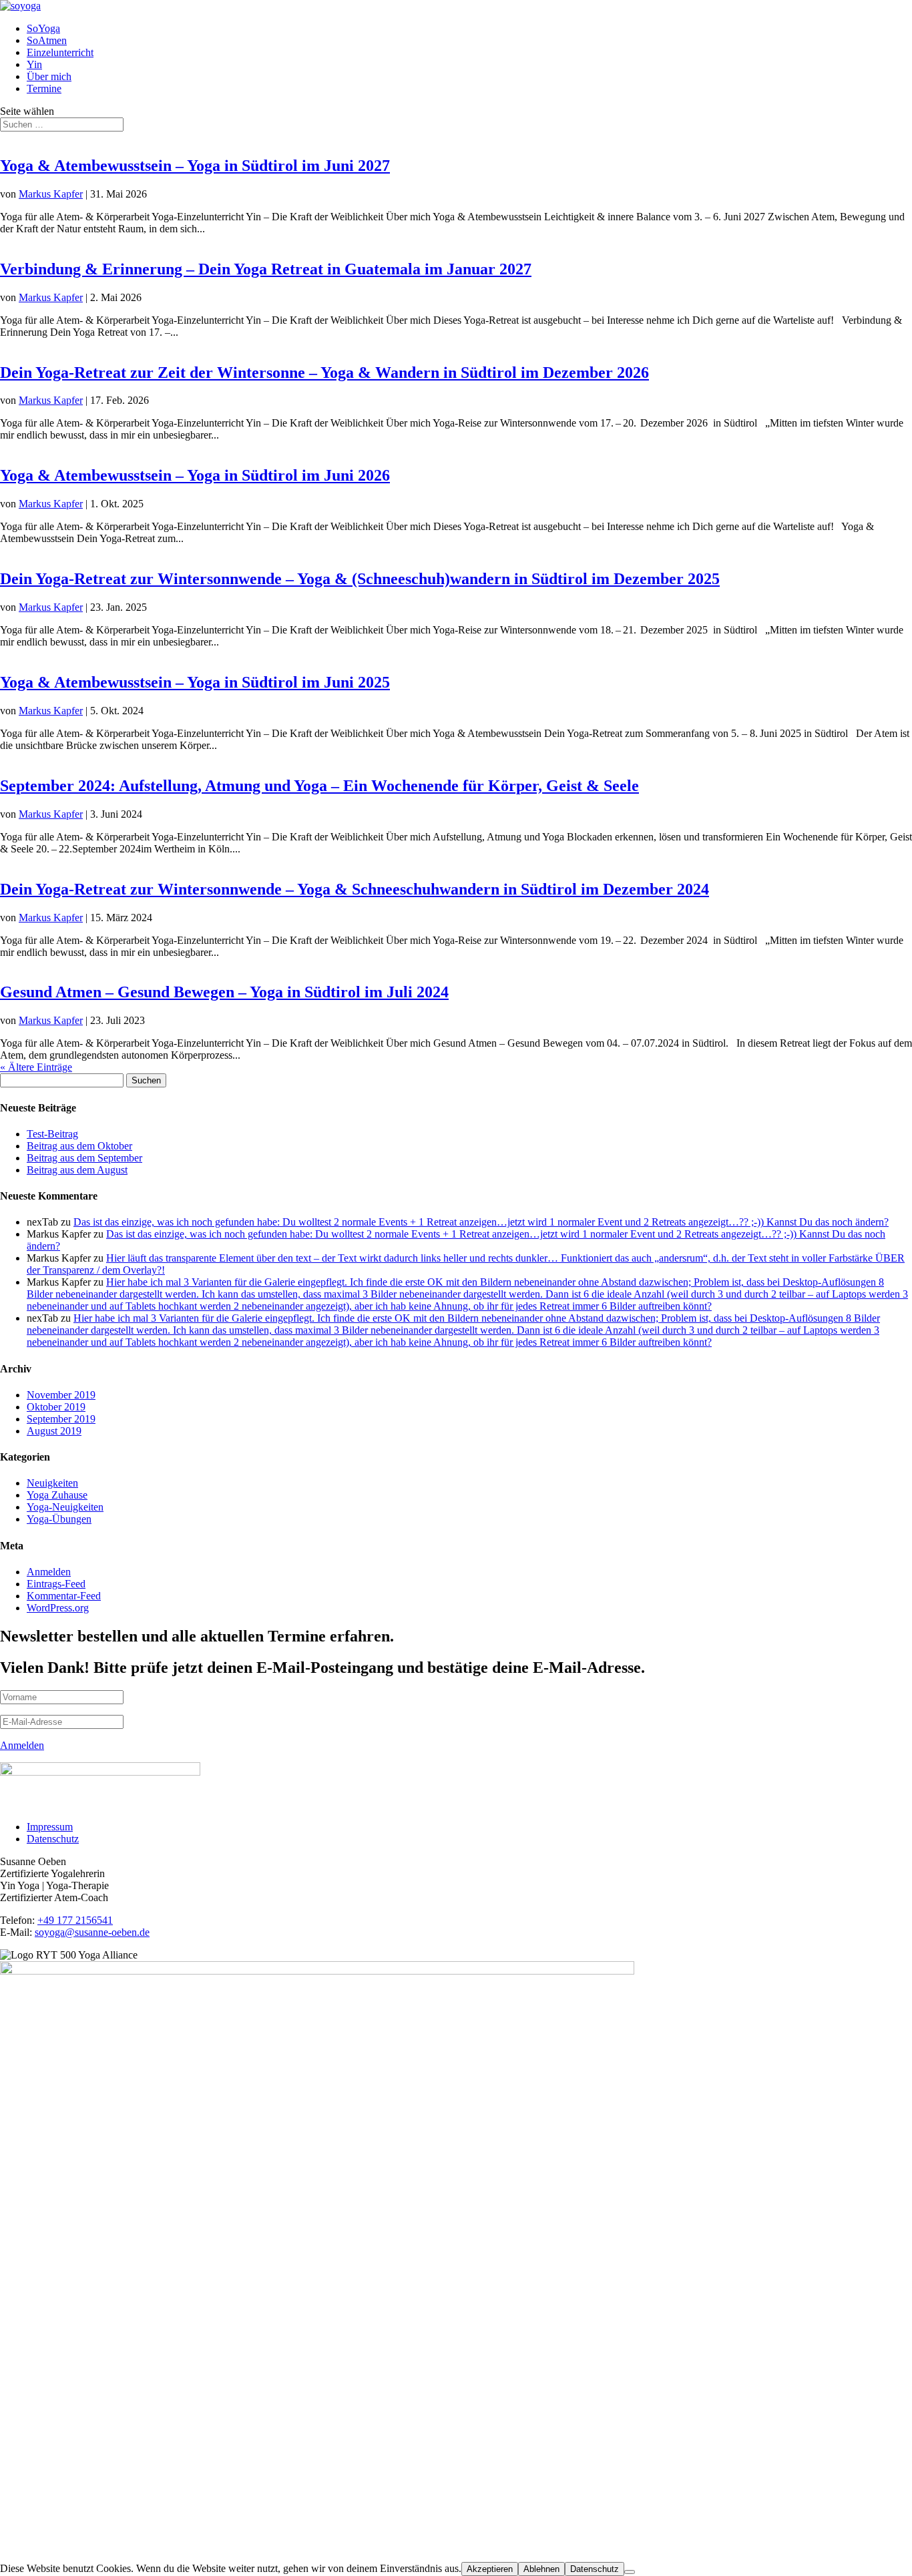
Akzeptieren (490, 2569)
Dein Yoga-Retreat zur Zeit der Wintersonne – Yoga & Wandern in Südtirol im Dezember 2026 (324, 372)
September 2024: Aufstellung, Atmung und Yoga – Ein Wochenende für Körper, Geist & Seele (319, 786)
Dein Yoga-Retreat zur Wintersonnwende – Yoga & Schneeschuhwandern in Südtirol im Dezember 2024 (355, 889)
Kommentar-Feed (64, 1596)
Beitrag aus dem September (84, 1158)
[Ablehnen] (630, 2572)
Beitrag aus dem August (77, 1170)
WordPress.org (58, 1608)
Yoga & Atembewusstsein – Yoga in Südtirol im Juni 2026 (195, 475)
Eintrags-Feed (56, 1584)
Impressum (50, 1827)
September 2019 (61, 1419)
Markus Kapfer (51, 194)
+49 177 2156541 (75, 1920)
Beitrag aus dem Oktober (79, 1146)
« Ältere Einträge (36, 1067)
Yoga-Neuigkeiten (65, 1507)
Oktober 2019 (56, 1407)
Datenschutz (53, 1839)
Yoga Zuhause (57, 1495)
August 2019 (54, 1431)
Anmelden (49, 1572)
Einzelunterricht (60, 52)
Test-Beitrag (52, 1134)
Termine (44, 88)
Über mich (49, 76)
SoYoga (43, 28)
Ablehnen (541, 2569)
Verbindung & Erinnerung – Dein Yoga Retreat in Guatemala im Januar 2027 (266, 269)
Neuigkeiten (52, 1483)
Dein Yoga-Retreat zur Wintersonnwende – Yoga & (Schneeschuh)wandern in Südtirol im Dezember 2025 (360, 579)
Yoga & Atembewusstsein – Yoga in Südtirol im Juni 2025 (195, 682)
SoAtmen (47, 40)
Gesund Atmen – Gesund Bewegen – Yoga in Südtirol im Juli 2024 (224, 992)
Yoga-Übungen (59, 1519)
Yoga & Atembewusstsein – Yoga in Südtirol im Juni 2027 (195, 166)
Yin (34, 64)
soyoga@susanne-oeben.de (92, 1932)
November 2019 (61, 1395)
